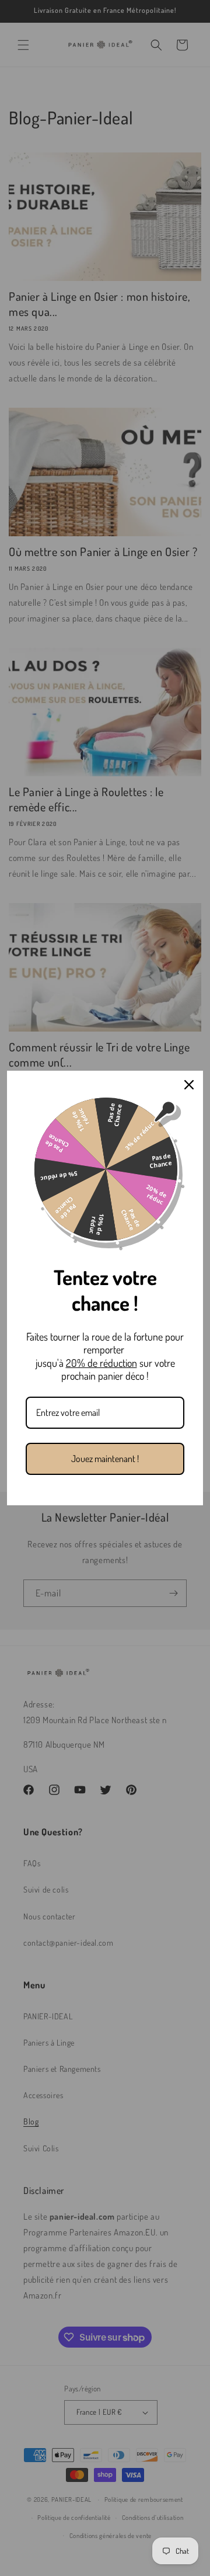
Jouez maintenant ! (105, 1459)
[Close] (189, 1085)
